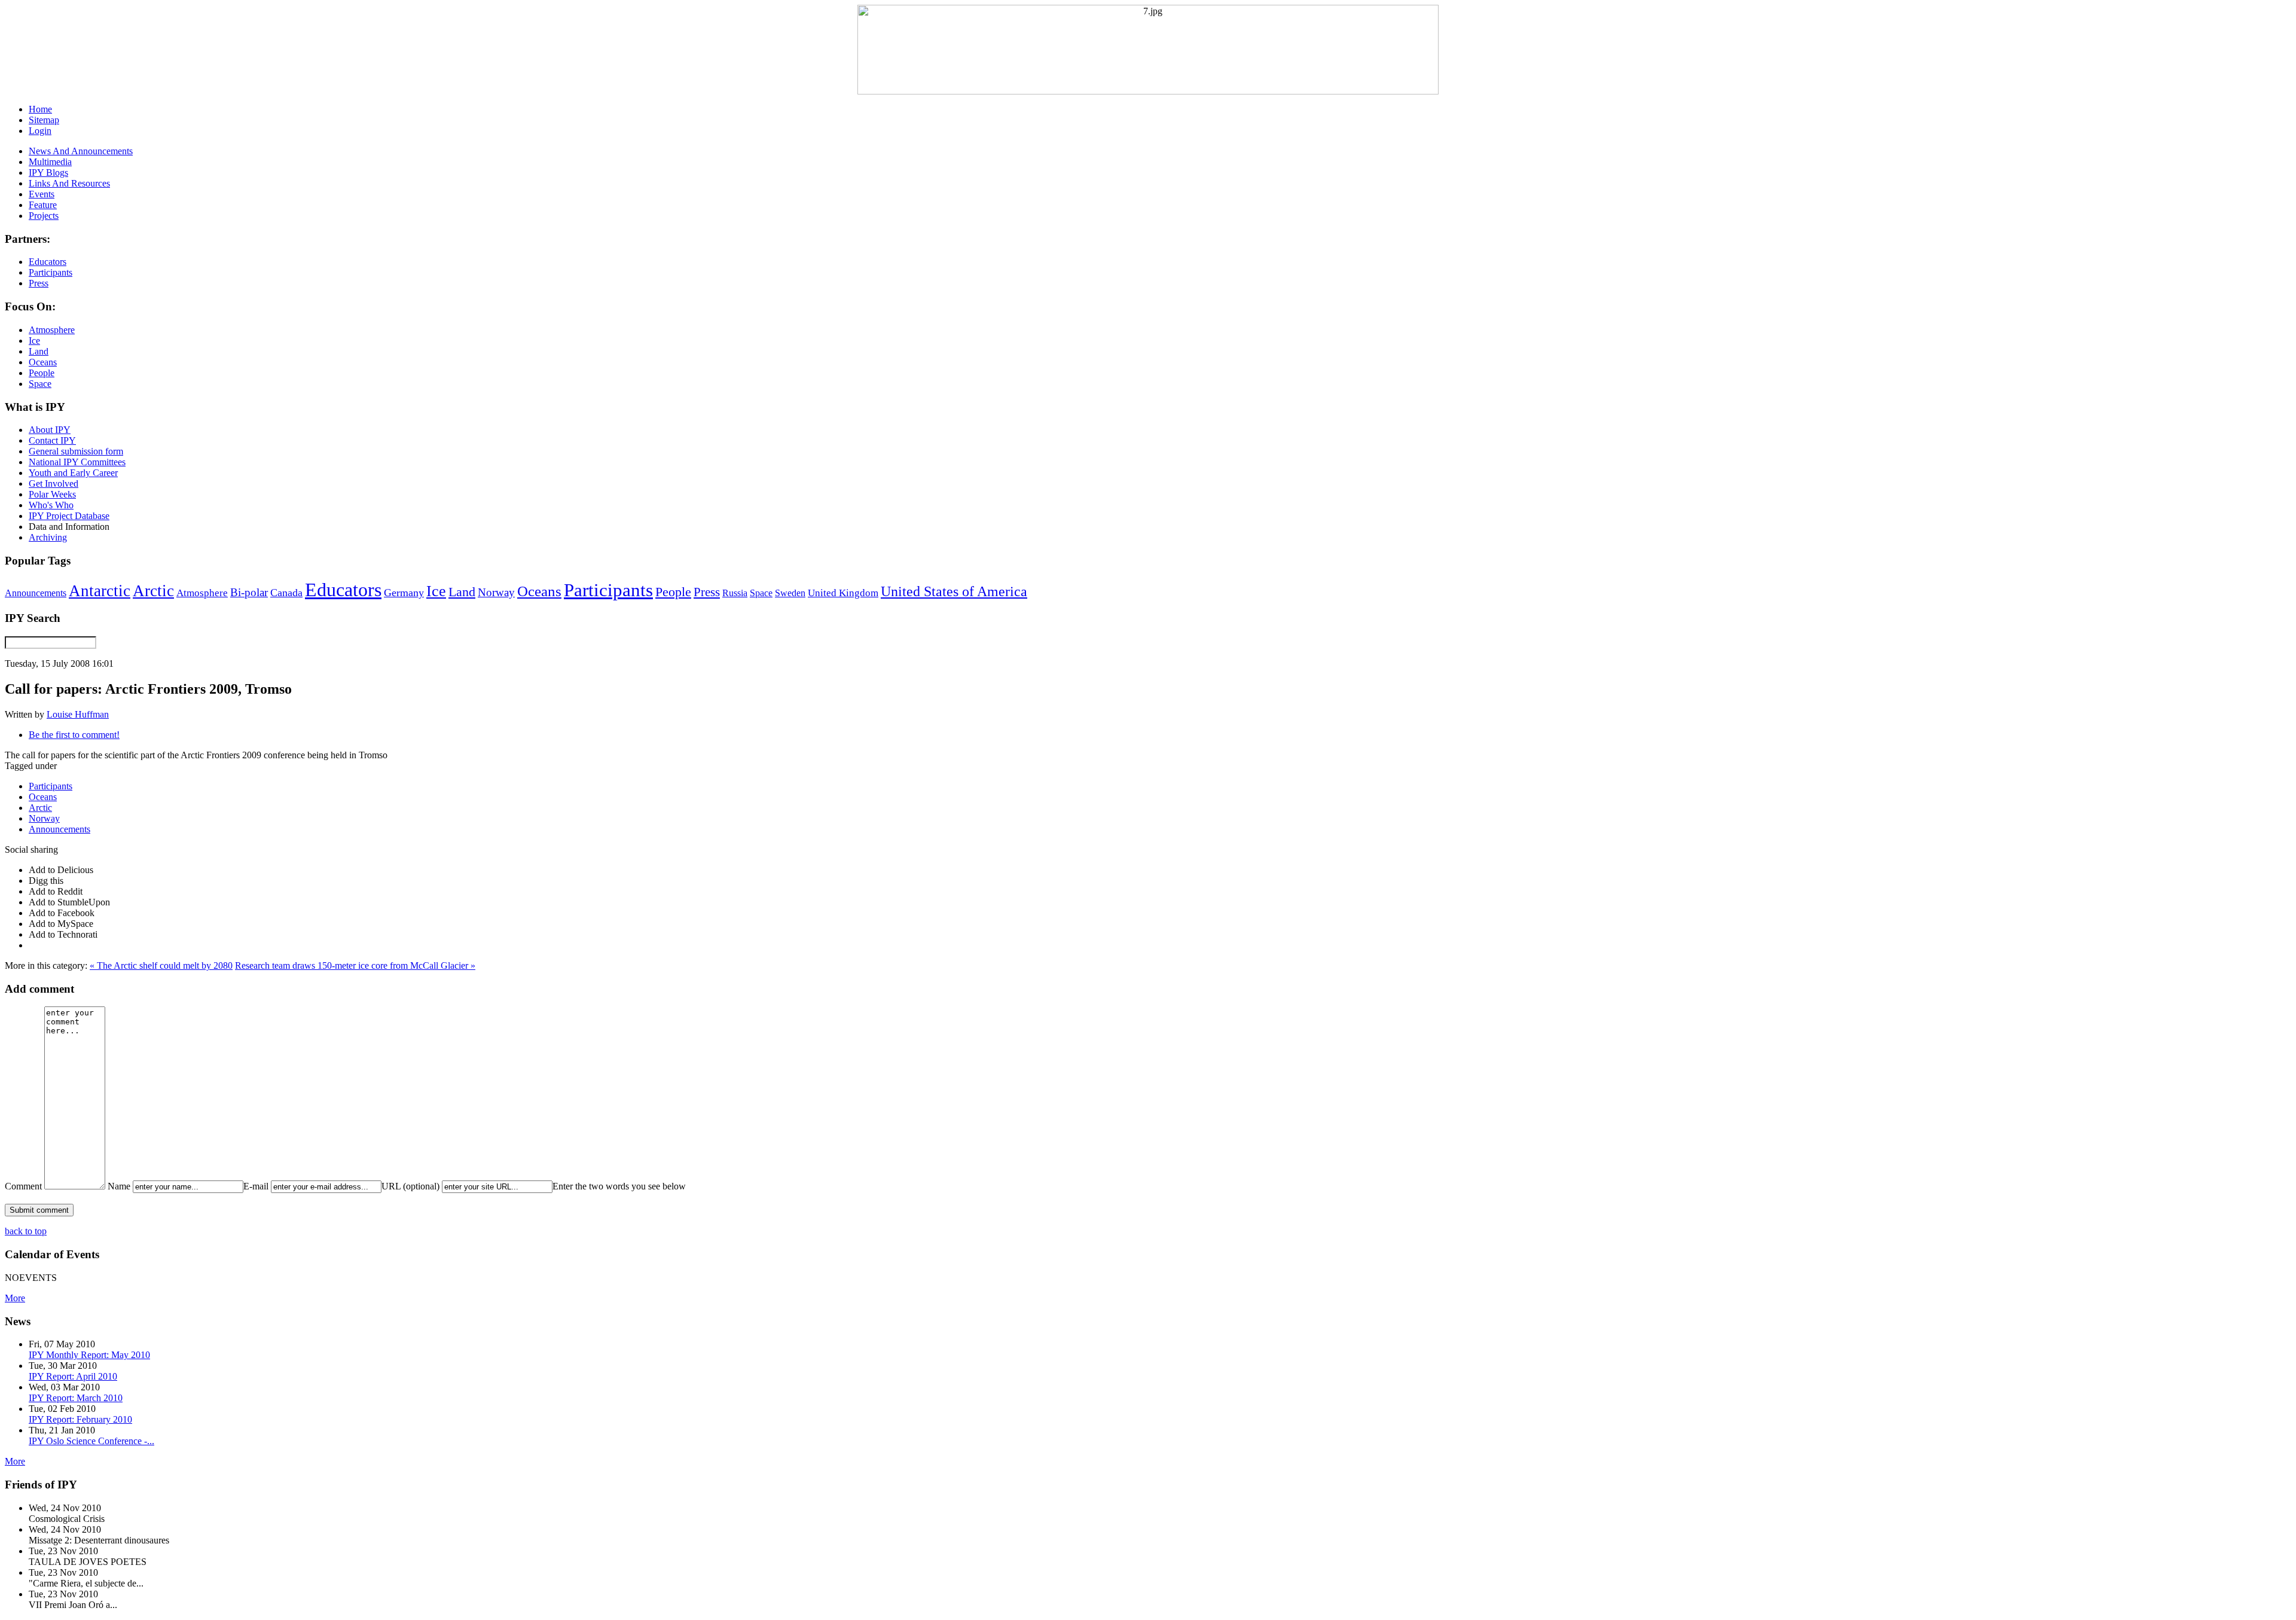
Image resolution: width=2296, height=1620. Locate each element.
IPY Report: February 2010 (80, 1419)
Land (462, 592)
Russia (735, 593)
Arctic (153, 591)
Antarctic (100, 591)
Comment (23, 1186)
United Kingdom (843, 593)
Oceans (539, 591)
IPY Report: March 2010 (76, 1398)
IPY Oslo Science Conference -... (91, 1441)
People (673, 592)
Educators (343, 590)
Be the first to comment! (74, 735)
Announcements (36, 593)
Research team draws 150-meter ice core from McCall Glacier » (355, 965)
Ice (436, 591)
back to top (26, 1231)
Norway (496, 592)
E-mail (256, 1186)
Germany (404, 593)
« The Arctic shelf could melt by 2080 (161, 965)
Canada (286, 593)
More (15, 1298)
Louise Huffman (78, 714)
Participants (608, 590)
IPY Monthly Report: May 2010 (89, 1355)
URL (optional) (410, 1186)
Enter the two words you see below (619, 1186)
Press (707, 592)
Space (761, 593)
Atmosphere (202, 593)
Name (119, 1186)
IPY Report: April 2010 (73, 1376)
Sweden (790, 593)
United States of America (954, 591)
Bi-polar (249, 592)
